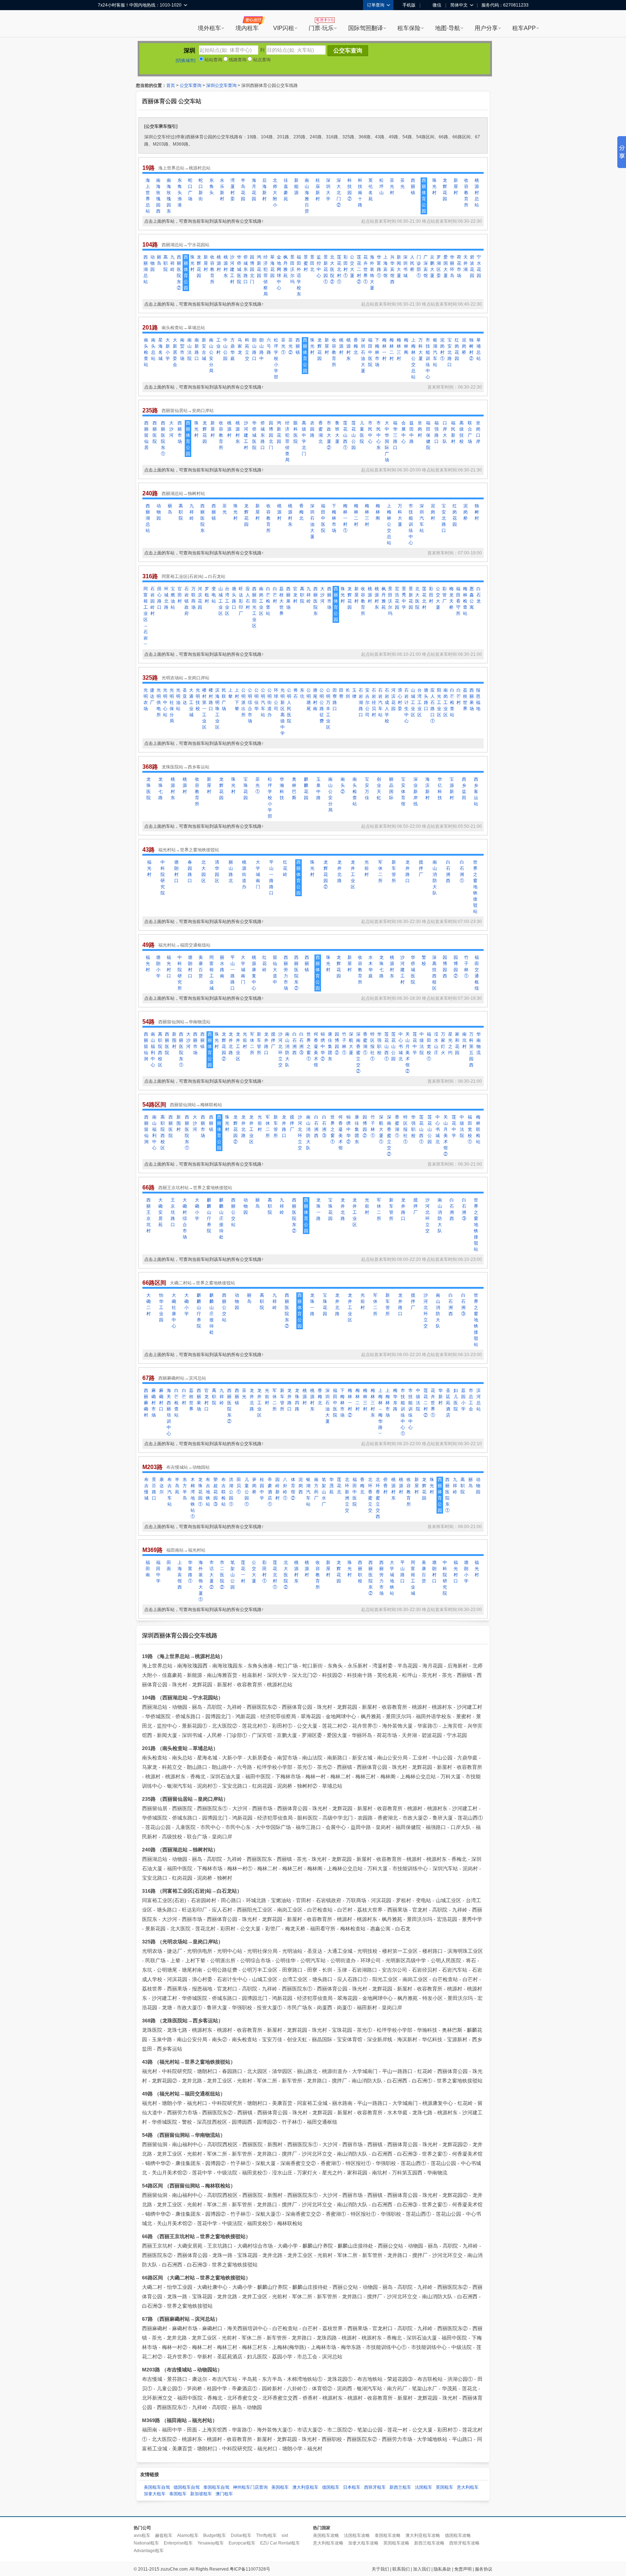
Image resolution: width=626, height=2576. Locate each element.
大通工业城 (191, 702)
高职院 (166, 263)
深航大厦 (351, 1043)
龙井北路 (339, 871)
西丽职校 (360, 1572)
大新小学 (168, 349)
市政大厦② (329, 435)
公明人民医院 (289, 706)
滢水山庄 (436, 1043)
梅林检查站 (465, 601)
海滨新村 (427, 788)
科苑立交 (247, 349)
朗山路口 (254, 349)
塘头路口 (234, 598)
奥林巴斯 (294, 788)
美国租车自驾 (157, 2487)
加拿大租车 (155, 2494)
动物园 (153, 263)
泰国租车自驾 (216, 2487)
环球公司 (276, 699)
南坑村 (464, 1040)
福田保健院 (428, 435)
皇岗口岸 (478, 432)
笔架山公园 (233, 1575)
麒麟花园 (306, 788)
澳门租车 (224, 2494)
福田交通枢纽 (477, 973)
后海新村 (264, 190)
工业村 (218, 346)
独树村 (477, 512)
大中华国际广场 (387, 441)
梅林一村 (384, 349)
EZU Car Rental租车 (280, 2543)
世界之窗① (309, 1046)
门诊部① (419, 266)
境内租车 (247, 28)
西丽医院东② (179, 272)
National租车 (146, 2543)
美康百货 (201, 967)
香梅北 (356, 346)
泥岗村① (442, 349)
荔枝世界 (465, 699)
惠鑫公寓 (472, 598)
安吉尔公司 (367, 702)
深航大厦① (381, 1129)
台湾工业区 (227, 601)
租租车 (107, 24)
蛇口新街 (201, 190)
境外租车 (209, 28)
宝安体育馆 (403, 792)
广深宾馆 (426, 266)
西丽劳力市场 (286, 973)
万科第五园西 (471, 1050)
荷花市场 (459, 266)
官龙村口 (206, 1400)
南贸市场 (182, 349)
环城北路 (166, 598)
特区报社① (372, 1046)
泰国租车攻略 (388, 2535)
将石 (296, 693)
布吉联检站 (224, 1492)
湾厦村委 (233, 190)
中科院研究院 (163, 878)
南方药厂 (316, 1489)
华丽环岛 (452, 266)
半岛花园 (243, 190)
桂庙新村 (318, 190)
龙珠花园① (200, 1492)
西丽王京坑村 (149, 1215)
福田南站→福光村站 (186, 1550)
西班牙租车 (375, 2487)
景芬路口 (154, 1489)
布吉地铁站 (208, 1492)
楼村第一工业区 (204, 709)
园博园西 (445, 967)
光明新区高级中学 (283, 712)
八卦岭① (285, 1489)
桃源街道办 (244, 874)
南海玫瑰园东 (169, 196)
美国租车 (280, 2487)
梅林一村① (345, 518)
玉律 (354, 693)
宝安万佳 (367, 788)
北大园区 (204, 871)
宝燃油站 (173, 598)
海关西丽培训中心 (169, 1412)
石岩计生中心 (406, 706)
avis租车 (142, 2535)
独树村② (471, 349)
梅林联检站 (478, 1129)
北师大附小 (275, 193)
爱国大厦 (446, 266)
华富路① (379, 266)
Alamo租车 (188, 2535)
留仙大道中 (275, 970)
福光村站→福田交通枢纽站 (184, 945)
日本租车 (352, 2487)
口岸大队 (445, 432)
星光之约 (450, 1043)
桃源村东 (226, 266)
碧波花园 (472, 266)
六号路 (269, 346)
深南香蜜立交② (358, 1053)
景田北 (312, 263)
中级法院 (422, 1043)
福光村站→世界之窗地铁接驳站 (189, 850)
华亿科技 (440, 788)
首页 (171, 85)
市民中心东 (379, 435)
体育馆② (293, 1489)
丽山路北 (231, 871)
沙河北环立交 (280, 1050)
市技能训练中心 (428, 358)
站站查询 (213, 60)
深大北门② (339, 193)
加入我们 (422, 2569)
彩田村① (346, 266)
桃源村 (219, 263)
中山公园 (225, 349)
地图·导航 (448, 28)
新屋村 (456, 186)
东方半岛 (185, 1489)
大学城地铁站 (392, 1578)
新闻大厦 (399, 266)
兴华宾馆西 (392, 269)
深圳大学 (328, 190)
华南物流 (479, 1043)
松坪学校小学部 (276, 358)
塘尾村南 (315, 699)
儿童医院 (362, 432)
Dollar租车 (241, 2535)
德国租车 (331, 2487)
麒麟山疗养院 (209, 1215)
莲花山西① (345, 435)
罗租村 (207, 595)
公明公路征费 (322, 706)
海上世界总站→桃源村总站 (184, 168)
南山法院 (189, 349)
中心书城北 (401, 1046)
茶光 (402, 183)
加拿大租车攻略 (363, 2543)
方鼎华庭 (233, 349)
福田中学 (158, 1572)
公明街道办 (270, 702)
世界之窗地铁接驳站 (475, 887)
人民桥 (412, 263)
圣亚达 (185, 696)
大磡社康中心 (174, 1311)
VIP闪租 (284, 28)
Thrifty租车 (266, 2535)
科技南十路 (360, 193)
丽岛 (159, 260)
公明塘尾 (309, 699)
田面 (169, 1566)
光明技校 (198, 699)
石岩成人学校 (387, 706)
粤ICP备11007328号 (250, 2569)
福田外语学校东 (299, 276)
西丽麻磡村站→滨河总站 (182, 1378)
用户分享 (486, 28)
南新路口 (197, 349)
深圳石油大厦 (363, 355)
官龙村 (295, 595)
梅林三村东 (373, 1403)
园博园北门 (252, 269)
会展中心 (404, 432)
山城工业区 (221, 601)
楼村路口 (211, 699)
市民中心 (370, 432)
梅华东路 (395, 1400)
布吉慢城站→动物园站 (188, 1467)
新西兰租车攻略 (429, 2543)
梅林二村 (392, 349)
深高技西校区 (434, 973)
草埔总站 (479, 349)
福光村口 (169, 967)
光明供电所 (159, 702)
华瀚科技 (282, 788)
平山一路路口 (271, 878)
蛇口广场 (190, 190)
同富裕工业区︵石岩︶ (146, 616)
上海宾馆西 (180, 1575)
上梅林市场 (388, 1403)
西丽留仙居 (146, 435)
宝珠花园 (246, 788)
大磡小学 (197, 1209)
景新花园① (326, 269)
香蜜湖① (365, 1043)
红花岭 (285, 868)
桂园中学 (262, 1489)
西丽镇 (413, 186)
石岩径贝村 (374, 702)
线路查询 (237, 60)
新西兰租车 (400, 2487)
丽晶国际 (391, 788)
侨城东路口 (246, 269)
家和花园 (457, 1043)
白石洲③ (301, 1043)
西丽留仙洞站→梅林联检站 (196, 1105)
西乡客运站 (476, 792)
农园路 (312, 429)
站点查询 (261, 60)
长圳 (348, 693)
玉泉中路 (318, 788)
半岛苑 (177, 1486)
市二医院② (222, 1575)
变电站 (214, 595)
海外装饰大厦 (372, 272)
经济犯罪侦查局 (287, 441)
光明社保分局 (172, 706)
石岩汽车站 (380, 702)
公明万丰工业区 (328, 709)
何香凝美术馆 (316, 1050)
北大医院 (417, 598)
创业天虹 (379, 788)
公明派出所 (243, 702)
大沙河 (171, 429)
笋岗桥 (254, 1486)
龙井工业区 (353, 874)
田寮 (341, 693)
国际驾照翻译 (366, 28)
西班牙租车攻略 (464, 2543)
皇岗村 (420, 429)
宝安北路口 (450, 352)
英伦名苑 (371, 190)
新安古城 (204, 349)
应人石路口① (433, 706)
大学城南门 (258, 874)
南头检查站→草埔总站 (183, 328)
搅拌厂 (421, 868)
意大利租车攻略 (328, 2543)
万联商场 (193, 598)
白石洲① (462, 871)
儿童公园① (247, 1492)
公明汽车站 (263, 702)
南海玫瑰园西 (158, 196)
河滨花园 (200, 598)
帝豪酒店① (270, 1492)
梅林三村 (399, 349)
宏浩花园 (397, 598)
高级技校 (462, 432)
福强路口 (437, 432)
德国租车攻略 (458, 2535)
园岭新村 (277, 1489)
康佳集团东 (330, 1046)
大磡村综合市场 (185, 1218)
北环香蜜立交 (370, 1495)
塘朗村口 (176, 871)
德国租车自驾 (187, 2487)
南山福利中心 (153, 1050)
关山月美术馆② (408, 1053)
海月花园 (254, 190)
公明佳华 (256, 699)
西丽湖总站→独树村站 (183, 494)
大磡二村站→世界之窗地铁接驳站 (203, 1283)
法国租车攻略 (357, 2535)
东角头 (212, 186)
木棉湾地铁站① (193, 1498)
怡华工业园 (161, 1308)
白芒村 (275, 595)
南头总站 (153, 349)
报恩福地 (478, 699)
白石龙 (479, 595)
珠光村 (434, 186)
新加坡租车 (201, 2494)
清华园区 (217, 871)
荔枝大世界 (281, 601)
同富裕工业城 (212, 973)
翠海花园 (272, 266)
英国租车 (445, 2487)
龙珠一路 (318, 1209)
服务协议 (484, 2569)
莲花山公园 (354, 435)
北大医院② (332, 269)
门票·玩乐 (321, 28)
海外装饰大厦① (201, 1581)
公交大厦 (352, 266)
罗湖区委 (439, 266)
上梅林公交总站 (413, 358)
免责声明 (463, 2569)
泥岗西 (301, 1486)
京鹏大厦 (432, 266)
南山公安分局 (211, 355)
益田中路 (412, 432)
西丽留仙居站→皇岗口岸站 (188, 411)
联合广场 (470, 432)
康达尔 (162, 1486)
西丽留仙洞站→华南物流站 (184, 1022)
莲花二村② (359, 269)
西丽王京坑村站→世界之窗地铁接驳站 (195, 1188)
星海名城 (160, 349)
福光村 (149, 868)
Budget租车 (215, 2535)
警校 (424, 960)
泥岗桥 (464, 346)
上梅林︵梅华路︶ (380, 1412)
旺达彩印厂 (241, 601)
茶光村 (392, 186)
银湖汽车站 (435, 352)
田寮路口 (335, 699)
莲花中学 (415, 1043)
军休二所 (380, 871)
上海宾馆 (385, 266)
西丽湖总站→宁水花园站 (185, 245)
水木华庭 (371, 967)
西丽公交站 (233, 1212)
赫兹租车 (164, 2535)
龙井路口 (408, 871)
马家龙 (240, 346)
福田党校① (429, 1046)
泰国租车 (178, 2494)
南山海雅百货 (307, 196)
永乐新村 (222, 190)
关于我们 (380, 2569)
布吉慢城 (146, 1489)
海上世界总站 (148, 196)
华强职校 (379, 1043)
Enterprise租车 (178, 2543)
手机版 (409, 5)
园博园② (456, 967)
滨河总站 (479, 1400)
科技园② (350, 190)
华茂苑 (331, 1486)
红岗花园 (457, 349)
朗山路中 (262, 349)
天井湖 (466, 263)
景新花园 (411, 598)
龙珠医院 (149, 788)
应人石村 (248, 598)
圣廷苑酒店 (448, 1403)
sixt (285, 2535)
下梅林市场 (377, 352)
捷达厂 (152, 696)
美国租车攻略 (326, 2535)
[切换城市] (185, 60)
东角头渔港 (180, 193)
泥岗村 (433, 512)
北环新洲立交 (347, 1495)
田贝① (239, 1486)
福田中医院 (370, 352)
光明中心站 (165, 702)
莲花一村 (243, 1572)
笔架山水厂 (324, 1492)
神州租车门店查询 (250, 2487)
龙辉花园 (445, 190)
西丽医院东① (163, 438)
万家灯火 (443, 1043)
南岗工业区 (261, 601)
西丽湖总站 (146, 269)
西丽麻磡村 (146, 1403)
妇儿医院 (456, 1400)
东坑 (302, 693)
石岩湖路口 (361, 702)
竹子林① (466, 967)
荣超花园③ (216, 1492)
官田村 (180, 595)
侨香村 (385, 1486)
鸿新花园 (259, 266)
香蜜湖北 (321, 432)
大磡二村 (149, 1304)
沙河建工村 (232, 269)
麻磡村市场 (154, 1403)
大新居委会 (175, 352)
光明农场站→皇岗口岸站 (185, 678)
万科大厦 (421, 349)
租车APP (524, 28)
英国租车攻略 (396, 2543)
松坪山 (381, 186)
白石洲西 (448, 871)
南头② (343, 785)
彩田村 (431, 595)
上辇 (230, 693)
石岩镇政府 (187, 601)
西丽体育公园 (424, 196)
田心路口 (159, 598)
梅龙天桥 (451, 598)
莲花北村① (339, 269)
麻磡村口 (161, 1400)
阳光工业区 (439, 702)
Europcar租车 (242, 2543)
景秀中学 (404, 598)
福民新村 (453, 432)
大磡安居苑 (160, 1212)
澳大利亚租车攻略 (423, 2535)
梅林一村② (350, 1403)
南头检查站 (146, 352)
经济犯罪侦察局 (266, 276)
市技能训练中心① (403, 1412)
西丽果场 (288, 598)
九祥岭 (172, 263)
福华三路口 (395, 435)
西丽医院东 (203, 518)
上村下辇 (237, 699)
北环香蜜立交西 (378, 1498)
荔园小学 (463, 1400)
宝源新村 (452, 788)
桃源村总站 (477, 193)
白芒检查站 (268, 601)
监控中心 (319, 266)
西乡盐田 (464, 788)
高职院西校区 (160, 1050)
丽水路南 (222, 967)
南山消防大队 (435, 878)
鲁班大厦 (337, 432)
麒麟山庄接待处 (221, 1218)
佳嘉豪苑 (286, 190)
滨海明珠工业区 (217, 709)
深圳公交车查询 (221, 85)
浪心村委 (400, 699)
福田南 (148, 1569)
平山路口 (402, 1572)
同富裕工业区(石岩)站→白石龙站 (193, 576)
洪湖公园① (231, 1492)
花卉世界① (366, 269)
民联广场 (224, 699)
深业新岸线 (416, 792)
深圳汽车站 (422, 518)
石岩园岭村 (153, 601)
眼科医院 (296, 432)
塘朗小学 (158, 967)
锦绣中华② (323, 1046)
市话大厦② (212, 1575)
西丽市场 (180, 432)
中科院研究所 (180, 973)
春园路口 (190, 871)
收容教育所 (466, 193)
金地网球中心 (279, 272)
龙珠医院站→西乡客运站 (185, 767)
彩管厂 (445, 595)
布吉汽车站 (170, 1492)
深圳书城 (405, 266)
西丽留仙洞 (146, 1046)
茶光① (283, 346)
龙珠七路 (160, 788)
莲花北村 (424, 598)
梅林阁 (406, 346)
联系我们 (401, 2569)
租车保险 (409, 28)
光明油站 (178, 699)
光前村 (367, 868)
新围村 (174, 1040)
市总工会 (471, 1400)
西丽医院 (155, 432)
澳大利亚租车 (305, 2487)
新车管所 (394, 871)
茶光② (291, 346)
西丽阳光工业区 (254, 607)
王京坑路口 (173, 1212)
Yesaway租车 (211, 2543)
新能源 (296, 186)
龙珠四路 (297, 1400)
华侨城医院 (239, 269)
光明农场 (146, 699)
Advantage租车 (149, 2551)
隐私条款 (442, 2569)
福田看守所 (458, 601)
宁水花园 (479, 266)
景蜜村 (306, 263)
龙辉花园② (326, 874)
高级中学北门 (304, 438)
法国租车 (423, 2487)
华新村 (441, 1397)
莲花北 (339, 1486)
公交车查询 (191, 85)
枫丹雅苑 (285, 266)
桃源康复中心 (254, 973)
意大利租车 (468, 2487)
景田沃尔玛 (292, 269)
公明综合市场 (250, 706)
